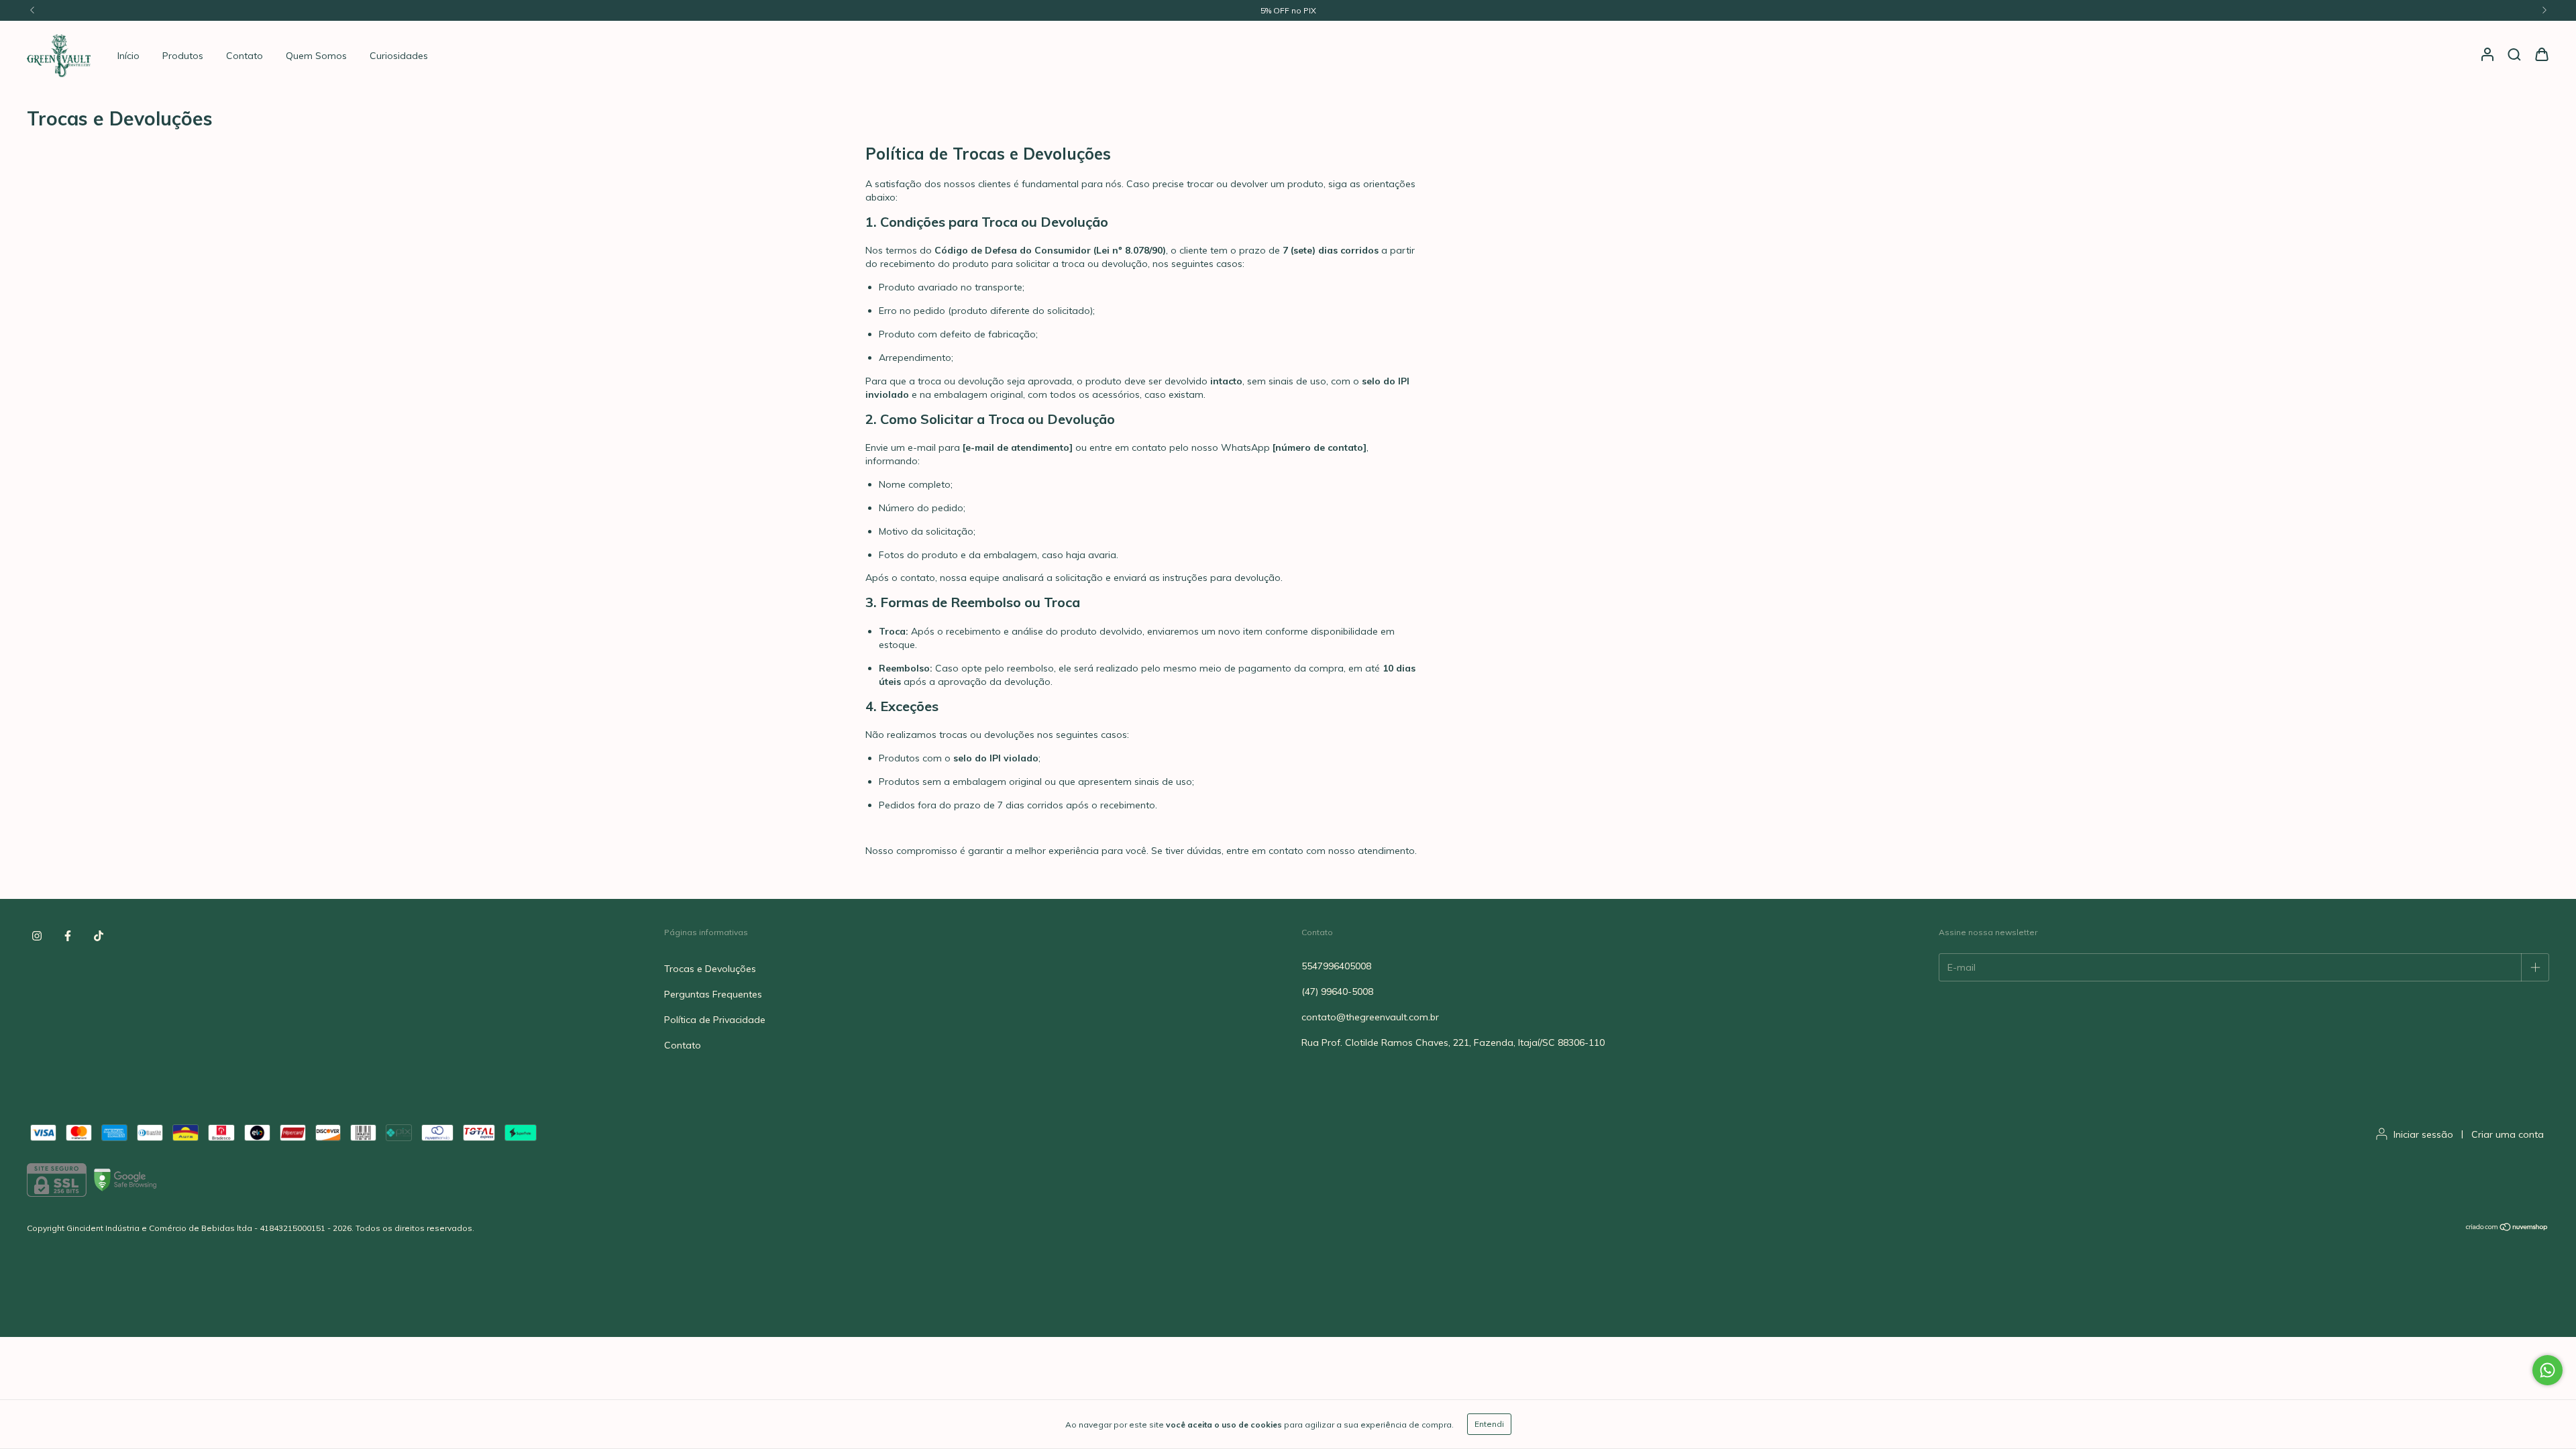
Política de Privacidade (715, 1020)
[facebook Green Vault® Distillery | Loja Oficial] (68, 936)
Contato (245, 56)
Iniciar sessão (2423, 1134)
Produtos (183, 56)
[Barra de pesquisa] (2514, 55)
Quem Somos (316, 56)
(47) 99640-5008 (1337, 991)
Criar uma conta (2508, 1134)
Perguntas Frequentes (713, 994)
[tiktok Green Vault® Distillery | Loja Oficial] (99, 936)
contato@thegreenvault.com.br (1370, 1017)
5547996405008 (1336, 966)
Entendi (1489, 1424)
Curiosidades (399, 56)
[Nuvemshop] (2507, 1229)
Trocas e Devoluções (710, 969)
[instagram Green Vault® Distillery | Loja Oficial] (37, 936)
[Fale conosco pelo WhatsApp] (2547, 1370)
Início (128, 56)
